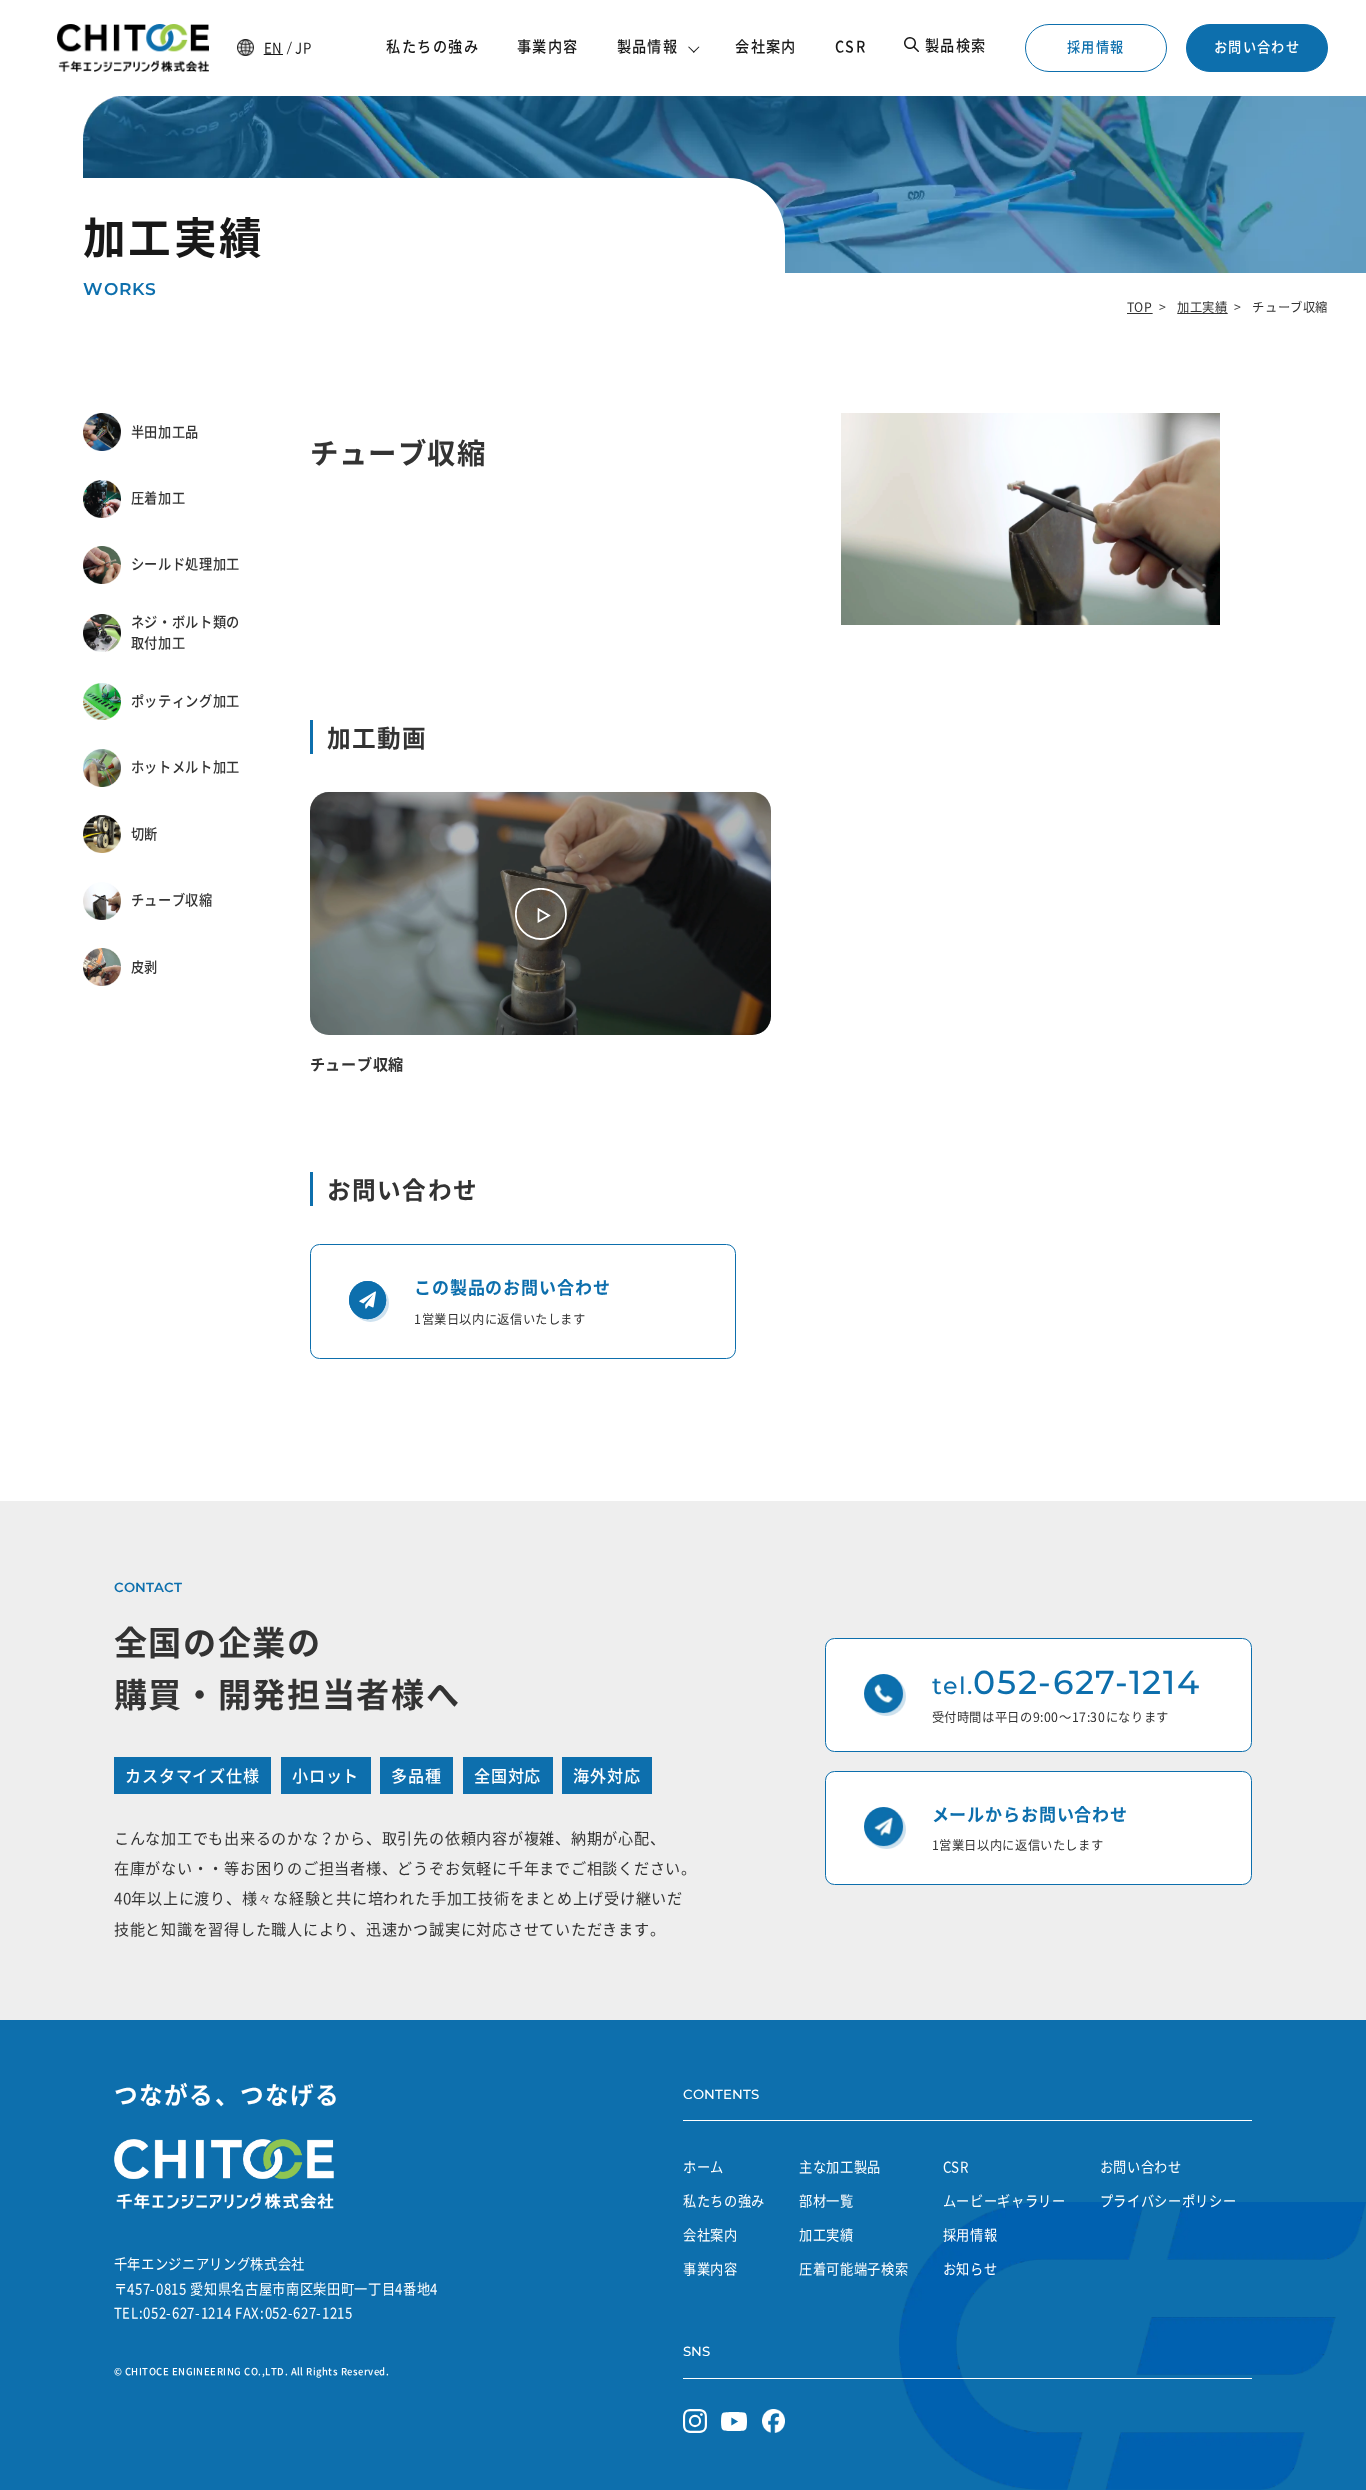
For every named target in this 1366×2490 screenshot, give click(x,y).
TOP (1140, 307)
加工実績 (1202, 307)
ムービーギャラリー (1004, 2200)
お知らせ (970, 2268)
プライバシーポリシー (1168, 2200)
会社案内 (710, 2234)
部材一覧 (826, 2200)
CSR (956, 2166)
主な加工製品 (840, 2166)
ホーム (703, 2166)
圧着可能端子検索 (853, 2268)
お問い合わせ (1257, 46)
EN (273, 47)
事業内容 (710, 2268)
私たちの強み (724, 2200)
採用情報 (1095, 46)
